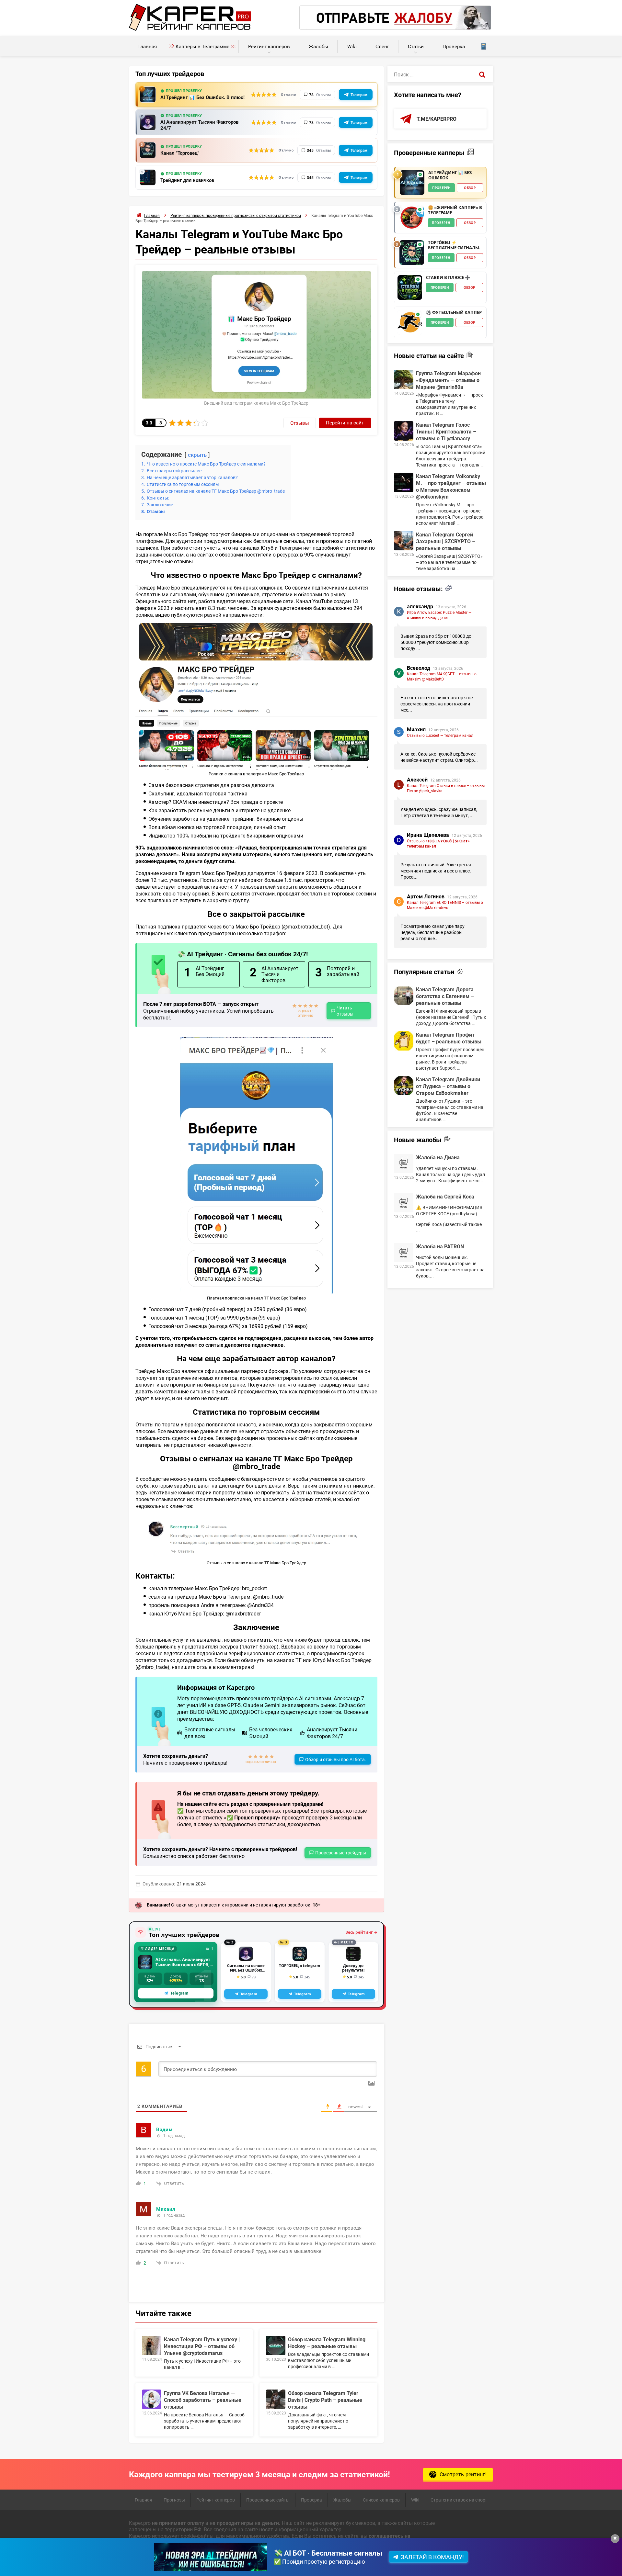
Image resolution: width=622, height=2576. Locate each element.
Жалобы (318, 46)
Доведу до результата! (353, 1968)
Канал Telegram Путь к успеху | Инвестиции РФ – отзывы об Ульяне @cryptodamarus (202, 2346)
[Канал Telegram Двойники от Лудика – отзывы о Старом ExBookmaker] (404, 1086)
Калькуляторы (484, 46)
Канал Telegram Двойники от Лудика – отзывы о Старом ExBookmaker (448, 1086)
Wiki (352, 46)
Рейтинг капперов (269, 46)
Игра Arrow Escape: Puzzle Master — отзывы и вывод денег (439, 615)
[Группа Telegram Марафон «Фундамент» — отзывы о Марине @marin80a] (404, 379)
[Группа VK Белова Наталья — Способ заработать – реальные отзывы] (152, 2399)
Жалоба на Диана (438, 1157)
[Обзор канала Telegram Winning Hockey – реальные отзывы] (276, 2345)
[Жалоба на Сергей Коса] (404, 1203)
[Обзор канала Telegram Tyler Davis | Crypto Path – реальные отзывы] (276, 2399)
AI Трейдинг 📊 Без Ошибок (450, 175)
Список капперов (381, 2500)
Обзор (470, 188)
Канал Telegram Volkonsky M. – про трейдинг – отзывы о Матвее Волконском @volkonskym (451, 486)
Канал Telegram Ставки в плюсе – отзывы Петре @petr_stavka (446, 788)
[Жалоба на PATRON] (404, 1253)
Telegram (179, 1993)
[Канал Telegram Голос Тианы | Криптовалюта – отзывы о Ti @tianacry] (404, 431)
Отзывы (300, 423)
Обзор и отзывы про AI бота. (336, 1759)
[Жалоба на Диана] (404, 1164)
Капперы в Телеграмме (202, 46)
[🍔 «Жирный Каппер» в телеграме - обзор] (412, 218)
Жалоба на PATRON (440, 1246)
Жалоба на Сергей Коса (445, 1196)
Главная (148, 46)
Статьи (416, 46)
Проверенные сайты (268, 2500)
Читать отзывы (345, 1011)
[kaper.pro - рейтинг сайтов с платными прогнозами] (190, 29)
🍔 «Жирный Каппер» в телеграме (455, 210)
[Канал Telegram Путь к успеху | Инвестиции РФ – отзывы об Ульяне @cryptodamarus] (152, 2345)
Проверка (454, 46)
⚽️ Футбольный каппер (454, 313)
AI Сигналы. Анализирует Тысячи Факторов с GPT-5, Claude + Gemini (183, 1962)
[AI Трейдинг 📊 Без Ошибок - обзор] (412, 183)
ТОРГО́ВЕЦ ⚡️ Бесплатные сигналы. (454, 245)
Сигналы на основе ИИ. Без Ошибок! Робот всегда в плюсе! (246, 1968)
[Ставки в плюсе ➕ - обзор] (410, 287)
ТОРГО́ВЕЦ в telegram (299, 1966)
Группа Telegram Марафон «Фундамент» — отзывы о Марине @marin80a (448, 380)
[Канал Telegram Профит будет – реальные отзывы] (404, 1041)
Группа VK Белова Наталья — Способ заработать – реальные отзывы (203, 2400)
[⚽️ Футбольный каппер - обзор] (410, 322)
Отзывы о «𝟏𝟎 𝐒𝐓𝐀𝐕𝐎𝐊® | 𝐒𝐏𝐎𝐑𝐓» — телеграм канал (440, 843)
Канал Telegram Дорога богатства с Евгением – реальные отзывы (445, 996)
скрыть (197, 455)
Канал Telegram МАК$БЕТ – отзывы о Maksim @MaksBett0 (442, 676)
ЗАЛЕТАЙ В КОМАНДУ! (432, 2557)
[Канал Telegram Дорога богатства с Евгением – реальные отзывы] (404, 996)
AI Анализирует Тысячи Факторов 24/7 (199, 125)
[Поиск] (482, 74)
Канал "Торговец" (180, 153)
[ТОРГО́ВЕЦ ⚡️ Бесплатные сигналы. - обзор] (412, 253)
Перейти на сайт (345, 422)
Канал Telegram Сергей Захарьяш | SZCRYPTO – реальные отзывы (446, 541)
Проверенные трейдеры (341, 1853)
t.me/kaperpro (437, 119)
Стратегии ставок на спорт (459, 2500)
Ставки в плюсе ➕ (448, 278)
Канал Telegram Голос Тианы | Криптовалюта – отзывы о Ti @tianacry (446, 431)
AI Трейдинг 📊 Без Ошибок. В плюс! (202, 97)
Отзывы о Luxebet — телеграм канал (440, 735)
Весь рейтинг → (361, 1932)
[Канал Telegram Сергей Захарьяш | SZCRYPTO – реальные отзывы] (404, 541)
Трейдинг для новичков (187, 180)
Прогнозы (174, 2500)
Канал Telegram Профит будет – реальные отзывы (449, 1038)
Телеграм (359, 95)
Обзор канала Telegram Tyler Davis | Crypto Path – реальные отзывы (325, 2400)
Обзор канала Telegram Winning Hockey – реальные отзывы (327, 2343)
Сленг (382, 46)
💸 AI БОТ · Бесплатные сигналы (328, 2553)
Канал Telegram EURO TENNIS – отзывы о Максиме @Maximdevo (445, 905)
